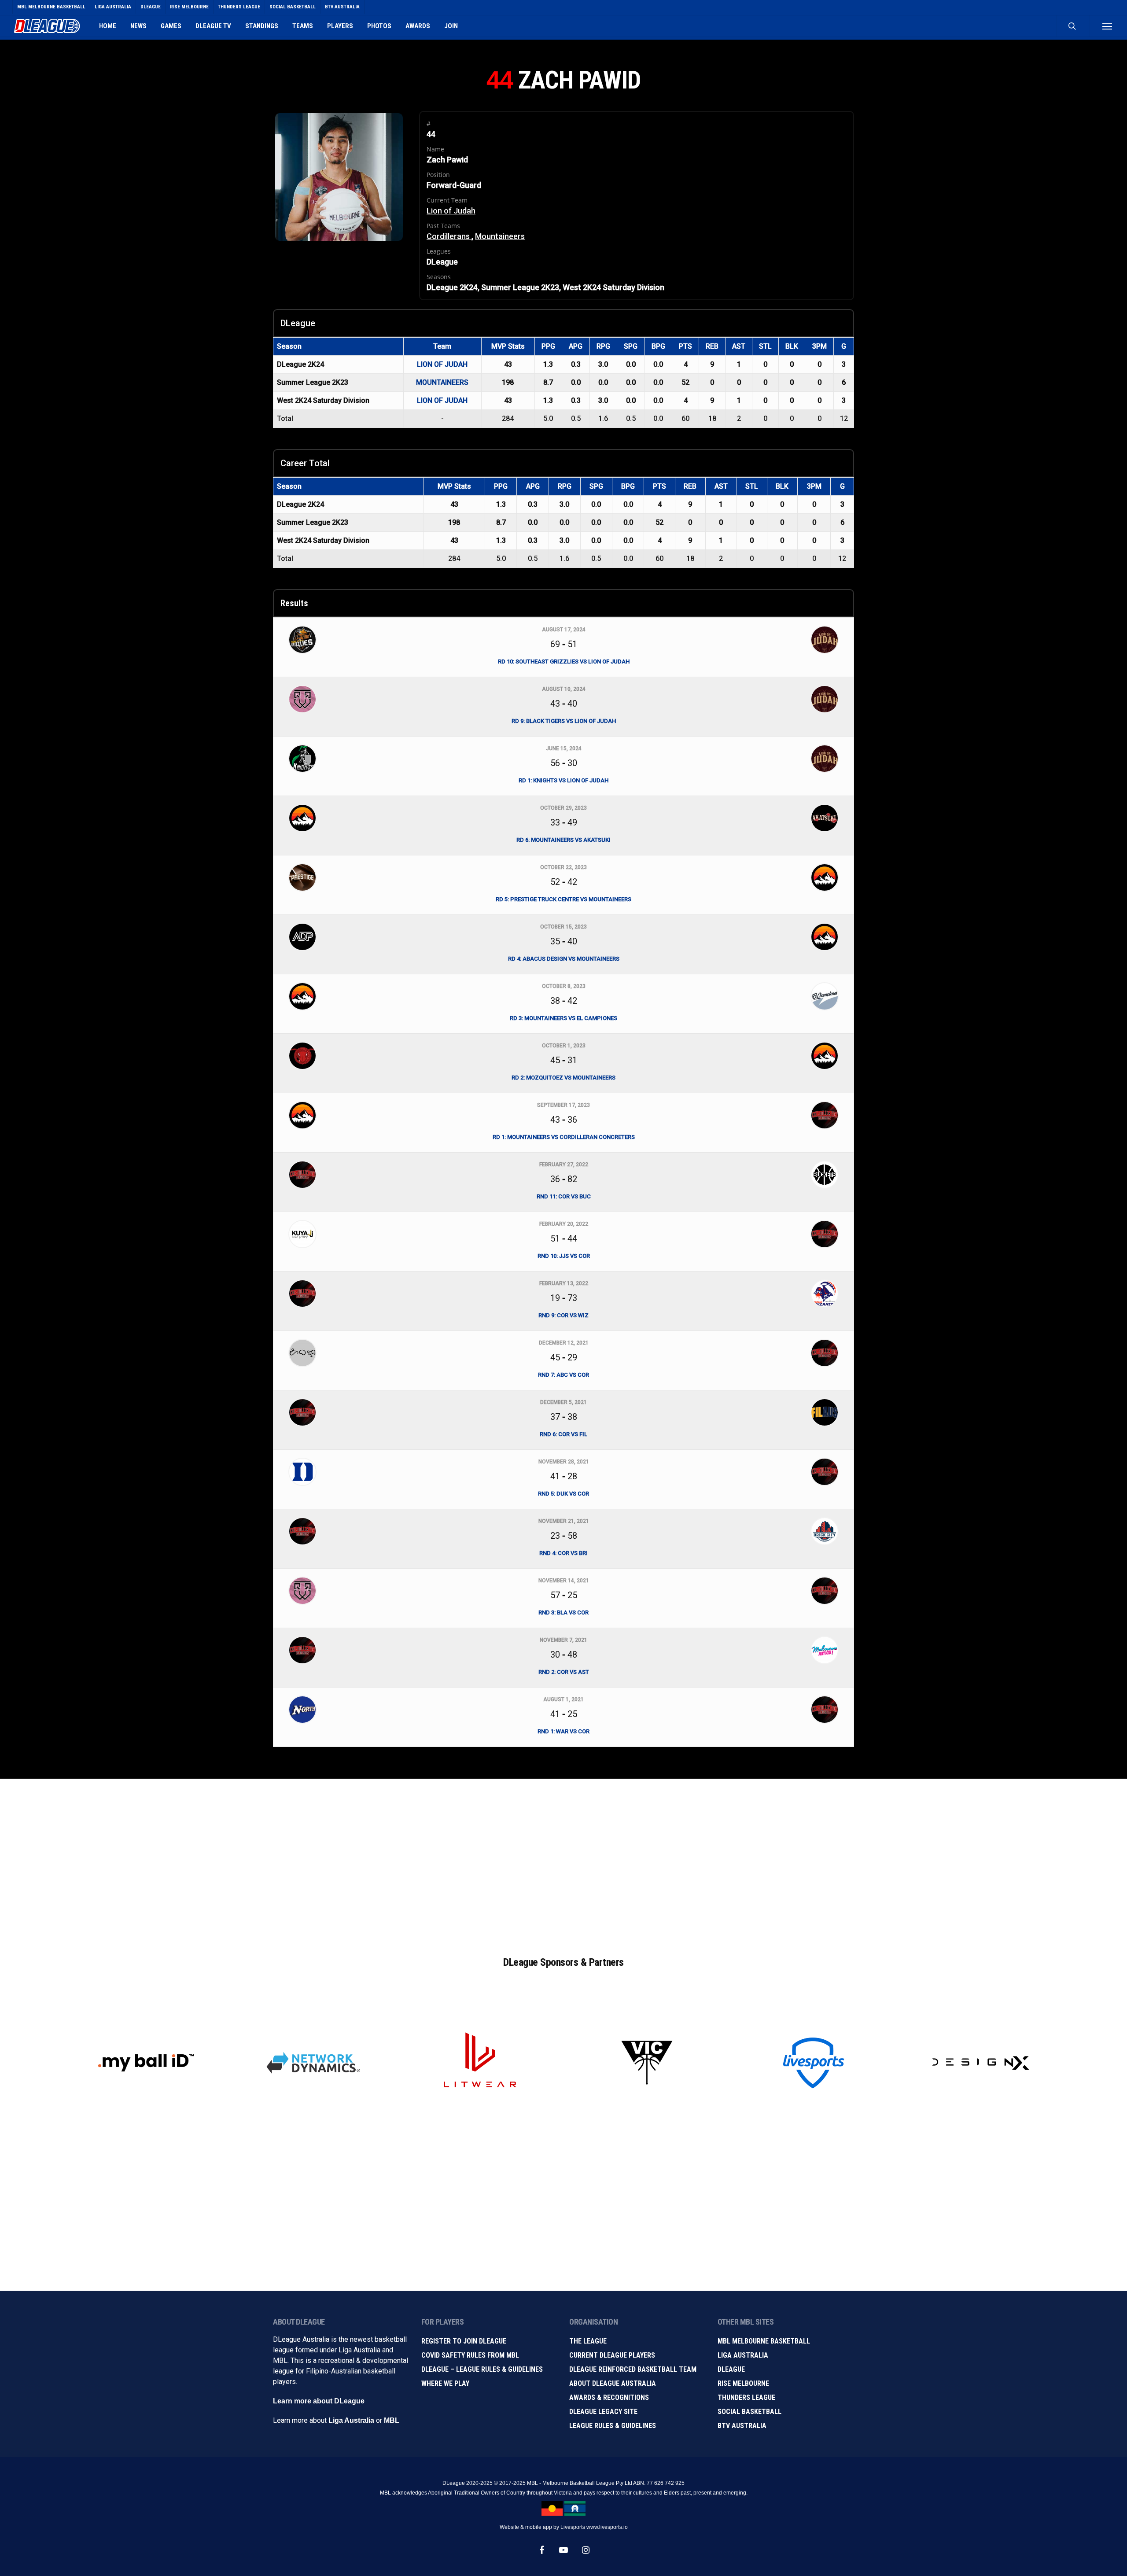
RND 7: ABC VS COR (563, 1375)
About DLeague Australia (613, 2383)
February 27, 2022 (564, 1165)
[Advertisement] (563, 1858)
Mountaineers (500, 236)
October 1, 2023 (564, 1046)
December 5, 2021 (563, 1402)
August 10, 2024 (564, 689)
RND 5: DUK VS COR (563, 1494)
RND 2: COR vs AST (564, 1672)
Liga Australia (351, 2420)
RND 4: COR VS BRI (563, 1553)
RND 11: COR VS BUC (564, 1196)
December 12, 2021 (564, 1343)
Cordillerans (449, 236)
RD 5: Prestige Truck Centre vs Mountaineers (563, 899)
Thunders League (746, 2397)
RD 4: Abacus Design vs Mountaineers (564, 959)
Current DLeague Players (612, 2355)
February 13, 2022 (564, 1283)
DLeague (731, 2369)
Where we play (445, 2383)
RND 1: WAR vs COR (563, 1731)
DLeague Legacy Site (603, 2412)
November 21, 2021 (564, 1521)
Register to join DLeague (464, 2341)
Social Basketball (749, 2412)
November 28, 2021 (564, 1462)
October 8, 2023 (564, 986)
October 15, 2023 (563, 927)
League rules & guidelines (613, 2426)
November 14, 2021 (564, 1581)
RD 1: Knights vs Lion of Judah (563, 780)
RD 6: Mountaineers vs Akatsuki (563, 840)
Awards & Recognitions (609, 2397)
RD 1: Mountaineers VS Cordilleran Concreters (564, 1137)
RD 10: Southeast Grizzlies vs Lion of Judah (564, 662)
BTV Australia (742, 2426)
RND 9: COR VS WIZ (563, 1315)
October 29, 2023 (563, 808)
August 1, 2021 (563, 1699)
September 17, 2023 (563, 1105)
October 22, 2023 (563, 867)
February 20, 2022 (564, 1224)
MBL (392, 2420)
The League (588, 2341)
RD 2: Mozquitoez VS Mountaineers (563, 1078)
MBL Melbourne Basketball (764, 2341)
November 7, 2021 (563, 1640)
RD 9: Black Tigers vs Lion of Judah (564, 721)
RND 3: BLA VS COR (563, 1612)
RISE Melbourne (743, 2383)
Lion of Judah (451, 211)
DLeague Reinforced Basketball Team (633, 2369)
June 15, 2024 (564, 748)
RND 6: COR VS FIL (563, 1434)
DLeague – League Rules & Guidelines (482, 2369)
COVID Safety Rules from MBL (470, 2355)
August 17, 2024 (564, 630)
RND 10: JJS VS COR (564, 1256)
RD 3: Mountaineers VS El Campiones (563, 1018)
